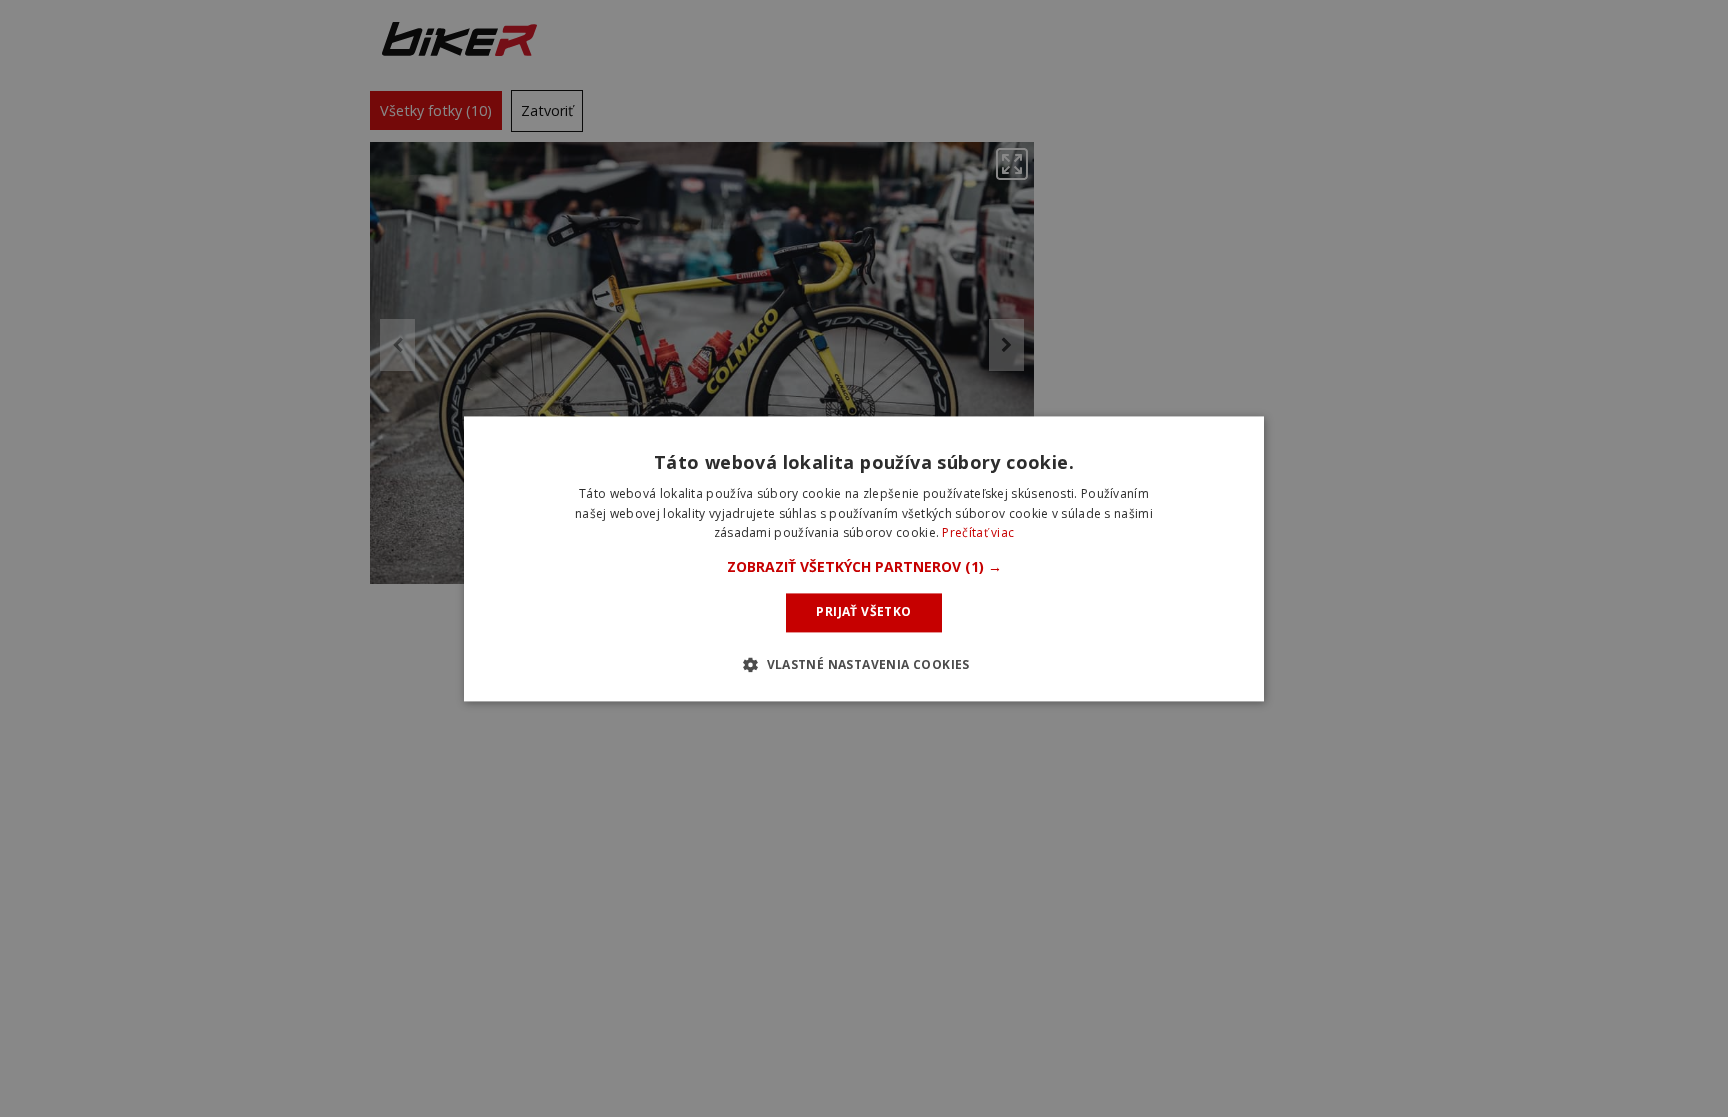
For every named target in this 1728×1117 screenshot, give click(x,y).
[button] (864, 568)
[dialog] (864, 558)
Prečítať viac (978, 533)
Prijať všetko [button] (863, 612)
